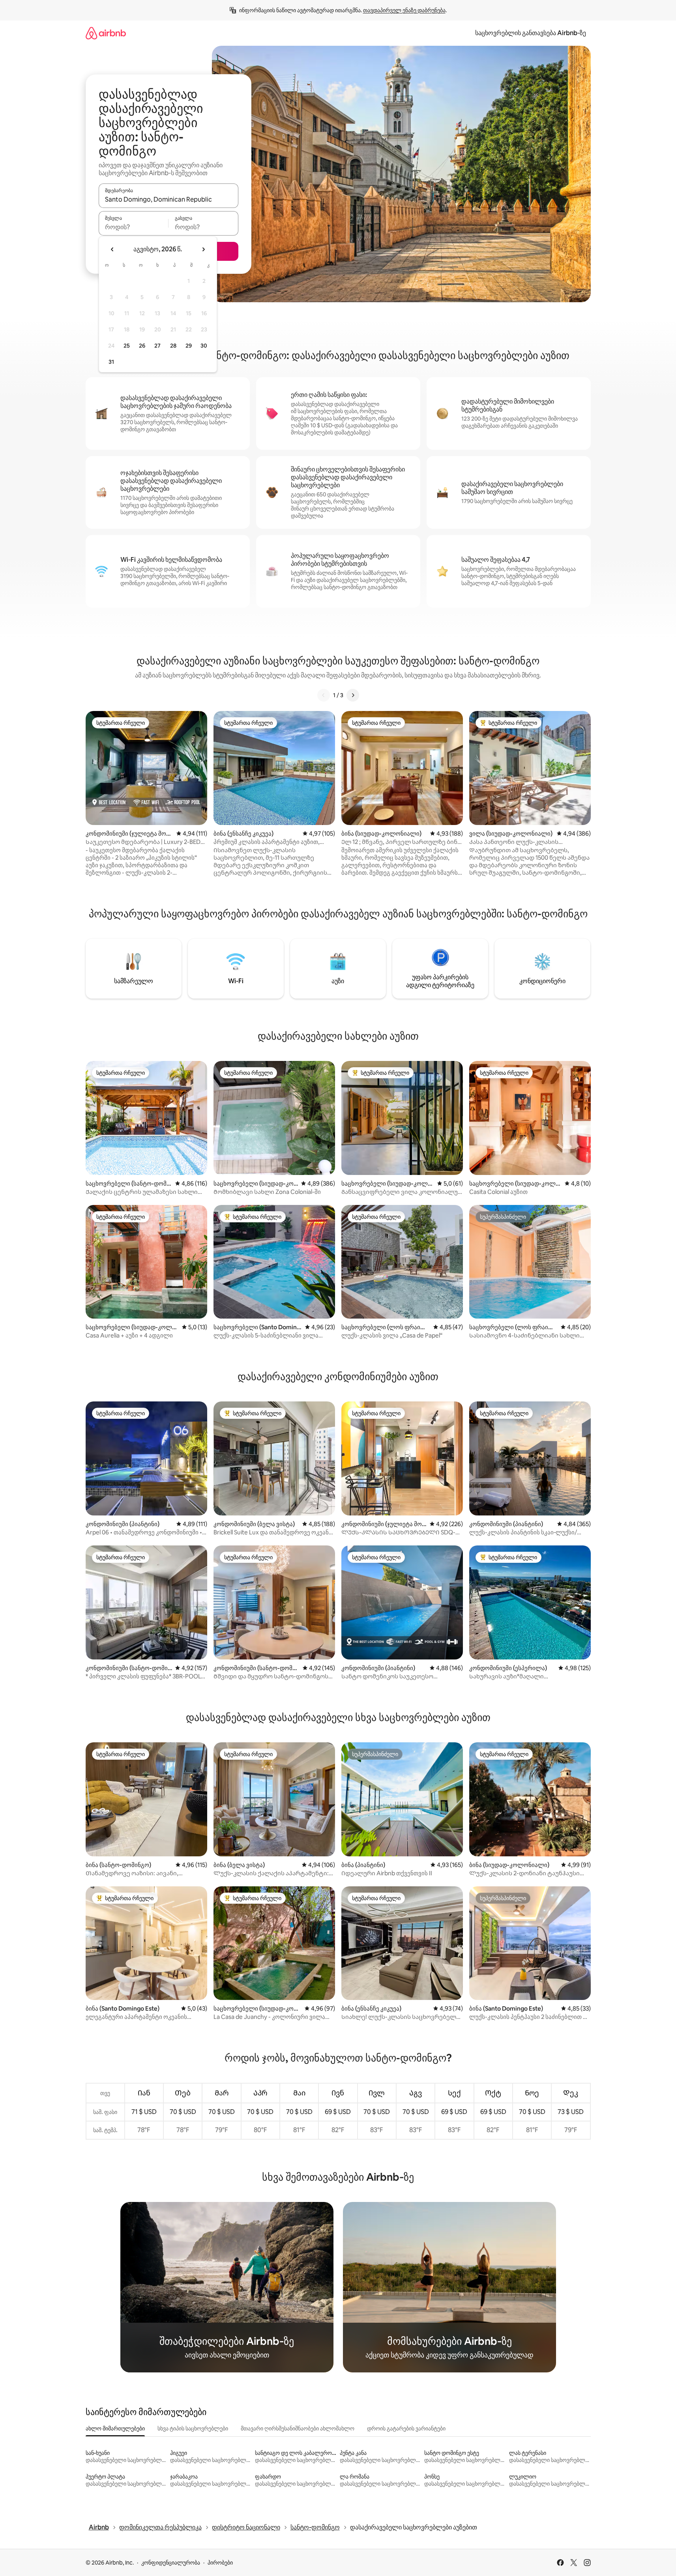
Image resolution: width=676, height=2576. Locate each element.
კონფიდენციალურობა (171, 2563)
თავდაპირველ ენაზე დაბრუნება (404, 10)
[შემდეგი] (353, 695)
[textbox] (134, 227)
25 (127, 346)
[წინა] (324, 695)
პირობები (220, 2563)
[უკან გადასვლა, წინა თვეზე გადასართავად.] (112, 249)
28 (173, 346)
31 (111, 362)
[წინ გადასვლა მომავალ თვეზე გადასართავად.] (203, 249)
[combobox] (169, 199)
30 (204, 346)
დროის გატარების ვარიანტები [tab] (406, 2428)
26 (142, 346)
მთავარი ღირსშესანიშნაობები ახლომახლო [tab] (298, 2428)
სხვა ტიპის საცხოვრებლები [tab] (193, 2428)
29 (189, 346)
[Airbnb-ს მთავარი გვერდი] (106, 33)
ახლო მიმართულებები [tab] (115, 2428)
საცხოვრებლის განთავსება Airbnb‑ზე (531, 33)
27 (157, 346)
